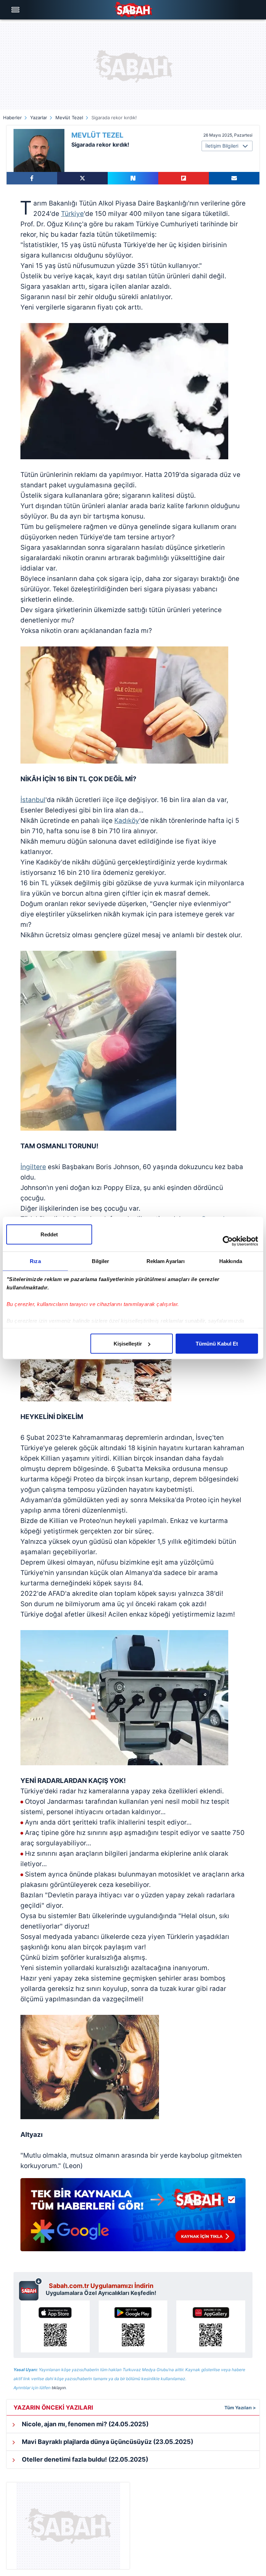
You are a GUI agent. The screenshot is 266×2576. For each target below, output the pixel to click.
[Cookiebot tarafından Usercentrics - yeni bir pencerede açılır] (228, 1241)
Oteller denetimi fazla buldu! (84, 2459)
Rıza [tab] (35, 1261)
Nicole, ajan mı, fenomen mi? (85, 2424)
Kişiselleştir (128, 1344)
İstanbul (33, 800)
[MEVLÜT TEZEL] (39, 150)
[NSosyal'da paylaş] (133, 178)
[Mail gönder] (234, 178)
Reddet (49, 1234)
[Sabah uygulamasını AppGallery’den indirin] (211, 2326)
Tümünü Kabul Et (217, 1344)
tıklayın (59, 2388)
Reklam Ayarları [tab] (166, 1261)
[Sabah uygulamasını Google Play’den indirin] (133, 2326)
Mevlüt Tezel (69, 118)
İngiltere (33, 1167)
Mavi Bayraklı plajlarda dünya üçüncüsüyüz (107, 2442)
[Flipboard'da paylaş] (184, 178)
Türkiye (72, 214)
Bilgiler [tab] (101, 1261)
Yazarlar (39, 118)
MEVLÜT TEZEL (97, 135)
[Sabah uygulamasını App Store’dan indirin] (55, 2326)
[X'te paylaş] (82, 178)
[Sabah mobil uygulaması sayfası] (31, 2289)
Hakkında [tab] (231, 1261)
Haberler (12, 118)
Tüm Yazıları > (240, 2408)
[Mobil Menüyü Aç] (16, 10)
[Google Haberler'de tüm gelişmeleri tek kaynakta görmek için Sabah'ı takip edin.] (133, 2218)
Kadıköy (127, 821)
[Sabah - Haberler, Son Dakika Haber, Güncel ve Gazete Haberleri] (133, 10)
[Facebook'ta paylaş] (32, 178)
